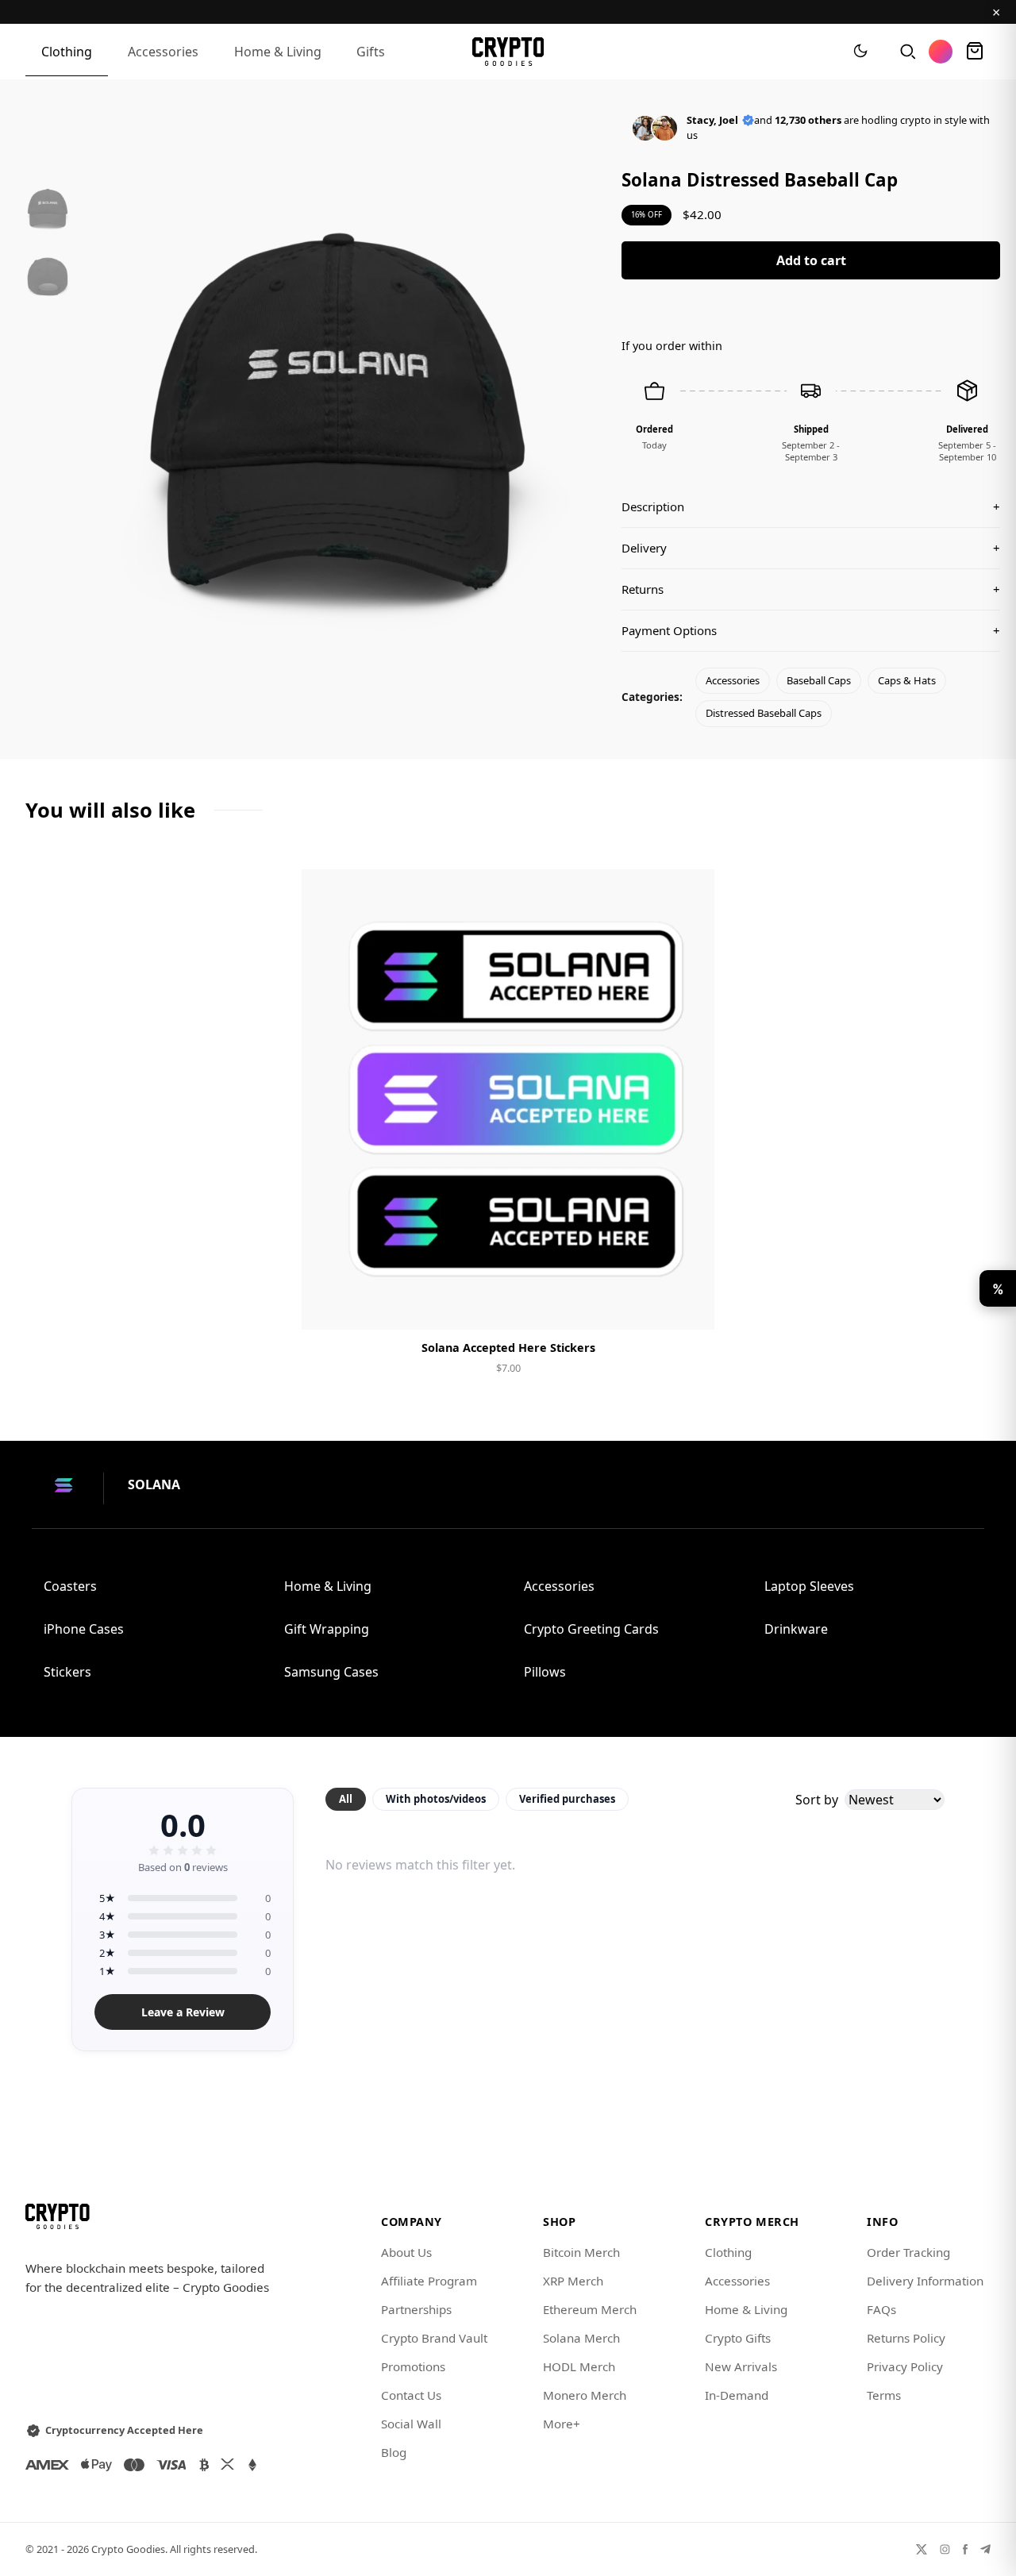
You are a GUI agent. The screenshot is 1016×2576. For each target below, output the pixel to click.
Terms (884, 2395)
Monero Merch (585, 2395)
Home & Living (278, 52)
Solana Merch (581, 2338)
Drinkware (796, 1629)
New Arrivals (741, 2366)
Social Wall (411, 2424)
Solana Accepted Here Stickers (508, 1348)
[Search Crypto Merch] (906, 52)
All (346, 1799)
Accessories (163, 52)
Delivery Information (925, 2281)
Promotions (413, 2366)
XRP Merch (573, 2281)
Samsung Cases (331, 1672)
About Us (406, 2252)
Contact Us (411, 2395)
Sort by (817, 1800)
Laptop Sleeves (809, 1586)
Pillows (545, 1672)
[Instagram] (945, 2549)
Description (811, 506)
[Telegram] (985, 2549)
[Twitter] (922, 2549)
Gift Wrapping (327, 1629)
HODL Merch (579, 2366)
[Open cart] (975, 52)
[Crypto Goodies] (508, 52)
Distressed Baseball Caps (764, 713)
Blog (394, 2452)
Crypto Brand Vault (434, 2338)
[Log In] (941, 52)
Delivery (811, 548)
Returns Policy (906, 2338)
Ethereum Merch (590, 2309)
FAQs (881, 2309)
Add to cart (811, 260)
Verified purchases (567, 1799)
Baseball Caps (819, 680)
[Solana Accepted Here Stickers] (508, 1099)
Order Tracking (908, 2252)
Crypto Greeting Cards (591, 1629)
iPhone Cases (84, 1629)
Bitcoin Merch (581, 2252)
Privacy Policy (905, 2366)
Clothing (67, 52)
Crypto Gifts (738, 2338)
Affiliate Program (429, 2281)
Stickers (67, 1672)
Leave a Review (183, 2012)
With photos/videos (436, 1799)
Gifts (371, 52)
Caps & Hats (907, 680)
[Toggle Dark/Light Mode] (860, 52)
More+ (562, 2424)
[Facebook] (965, 2549)
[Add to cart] (508, 1304)
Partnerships (416, 2309)
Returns (811, 589)
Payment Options (811, 630)
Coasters (70, 1586)
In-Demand (737, 2395)
